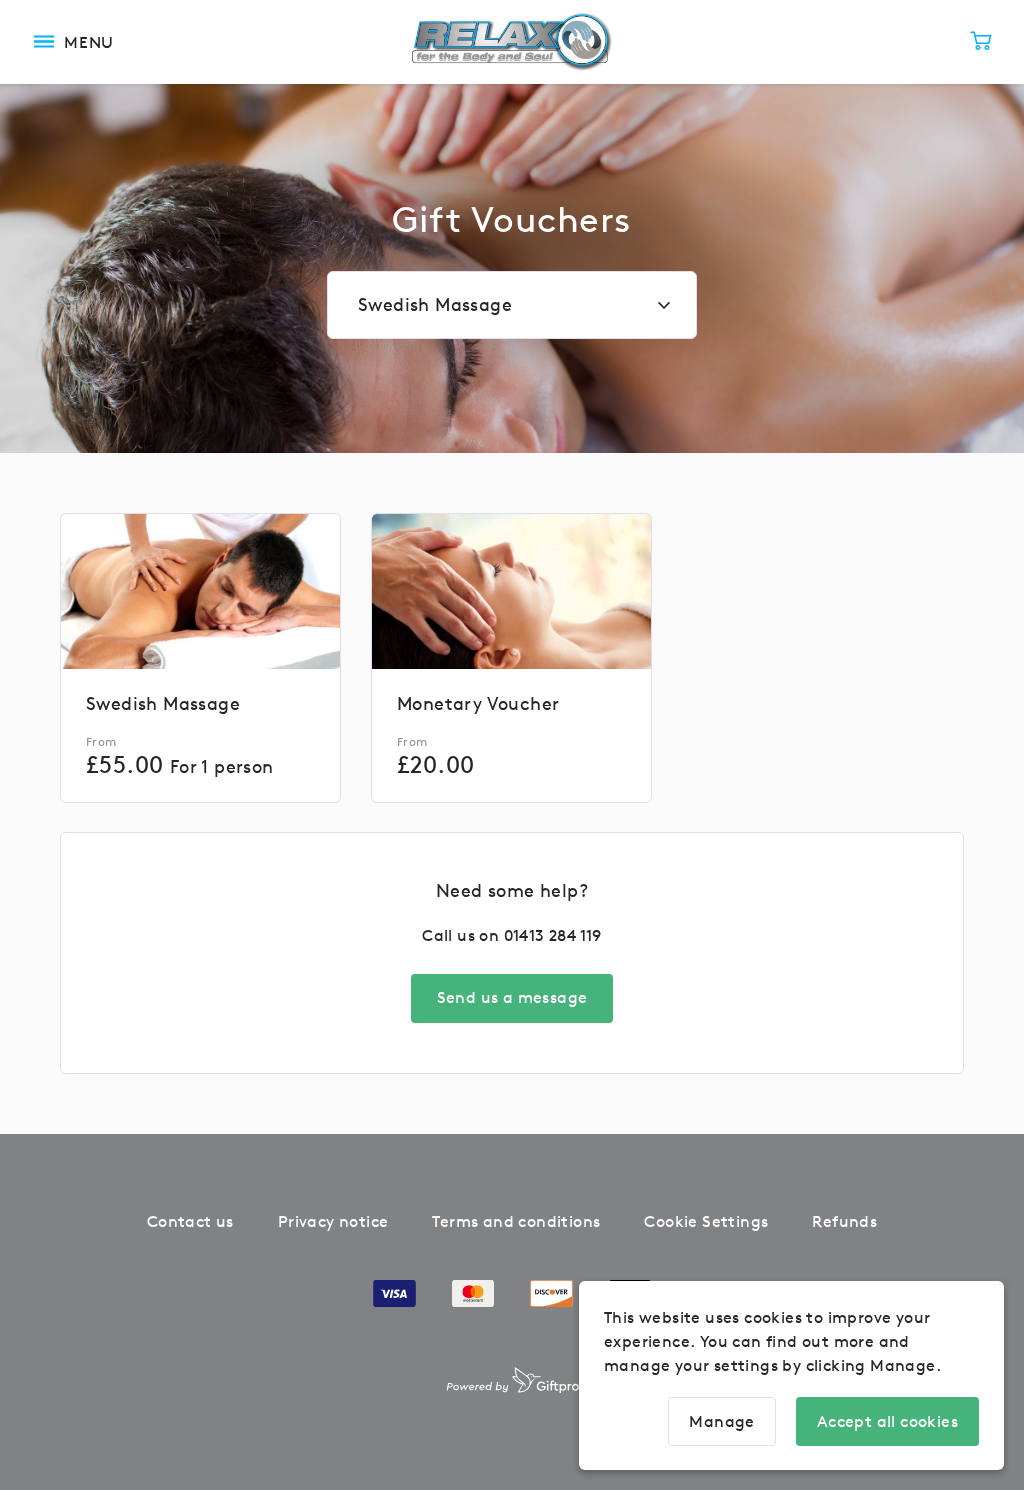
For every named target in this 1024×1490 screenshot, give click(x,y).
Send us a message (512, 998)
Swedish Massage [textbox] (435, 304)
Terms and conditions (516, 1221)
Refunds (844, 1221)
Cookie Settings (706, 1221)
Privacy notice (333, 1221)
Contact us (190, 1221)
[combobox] (512, 305)
